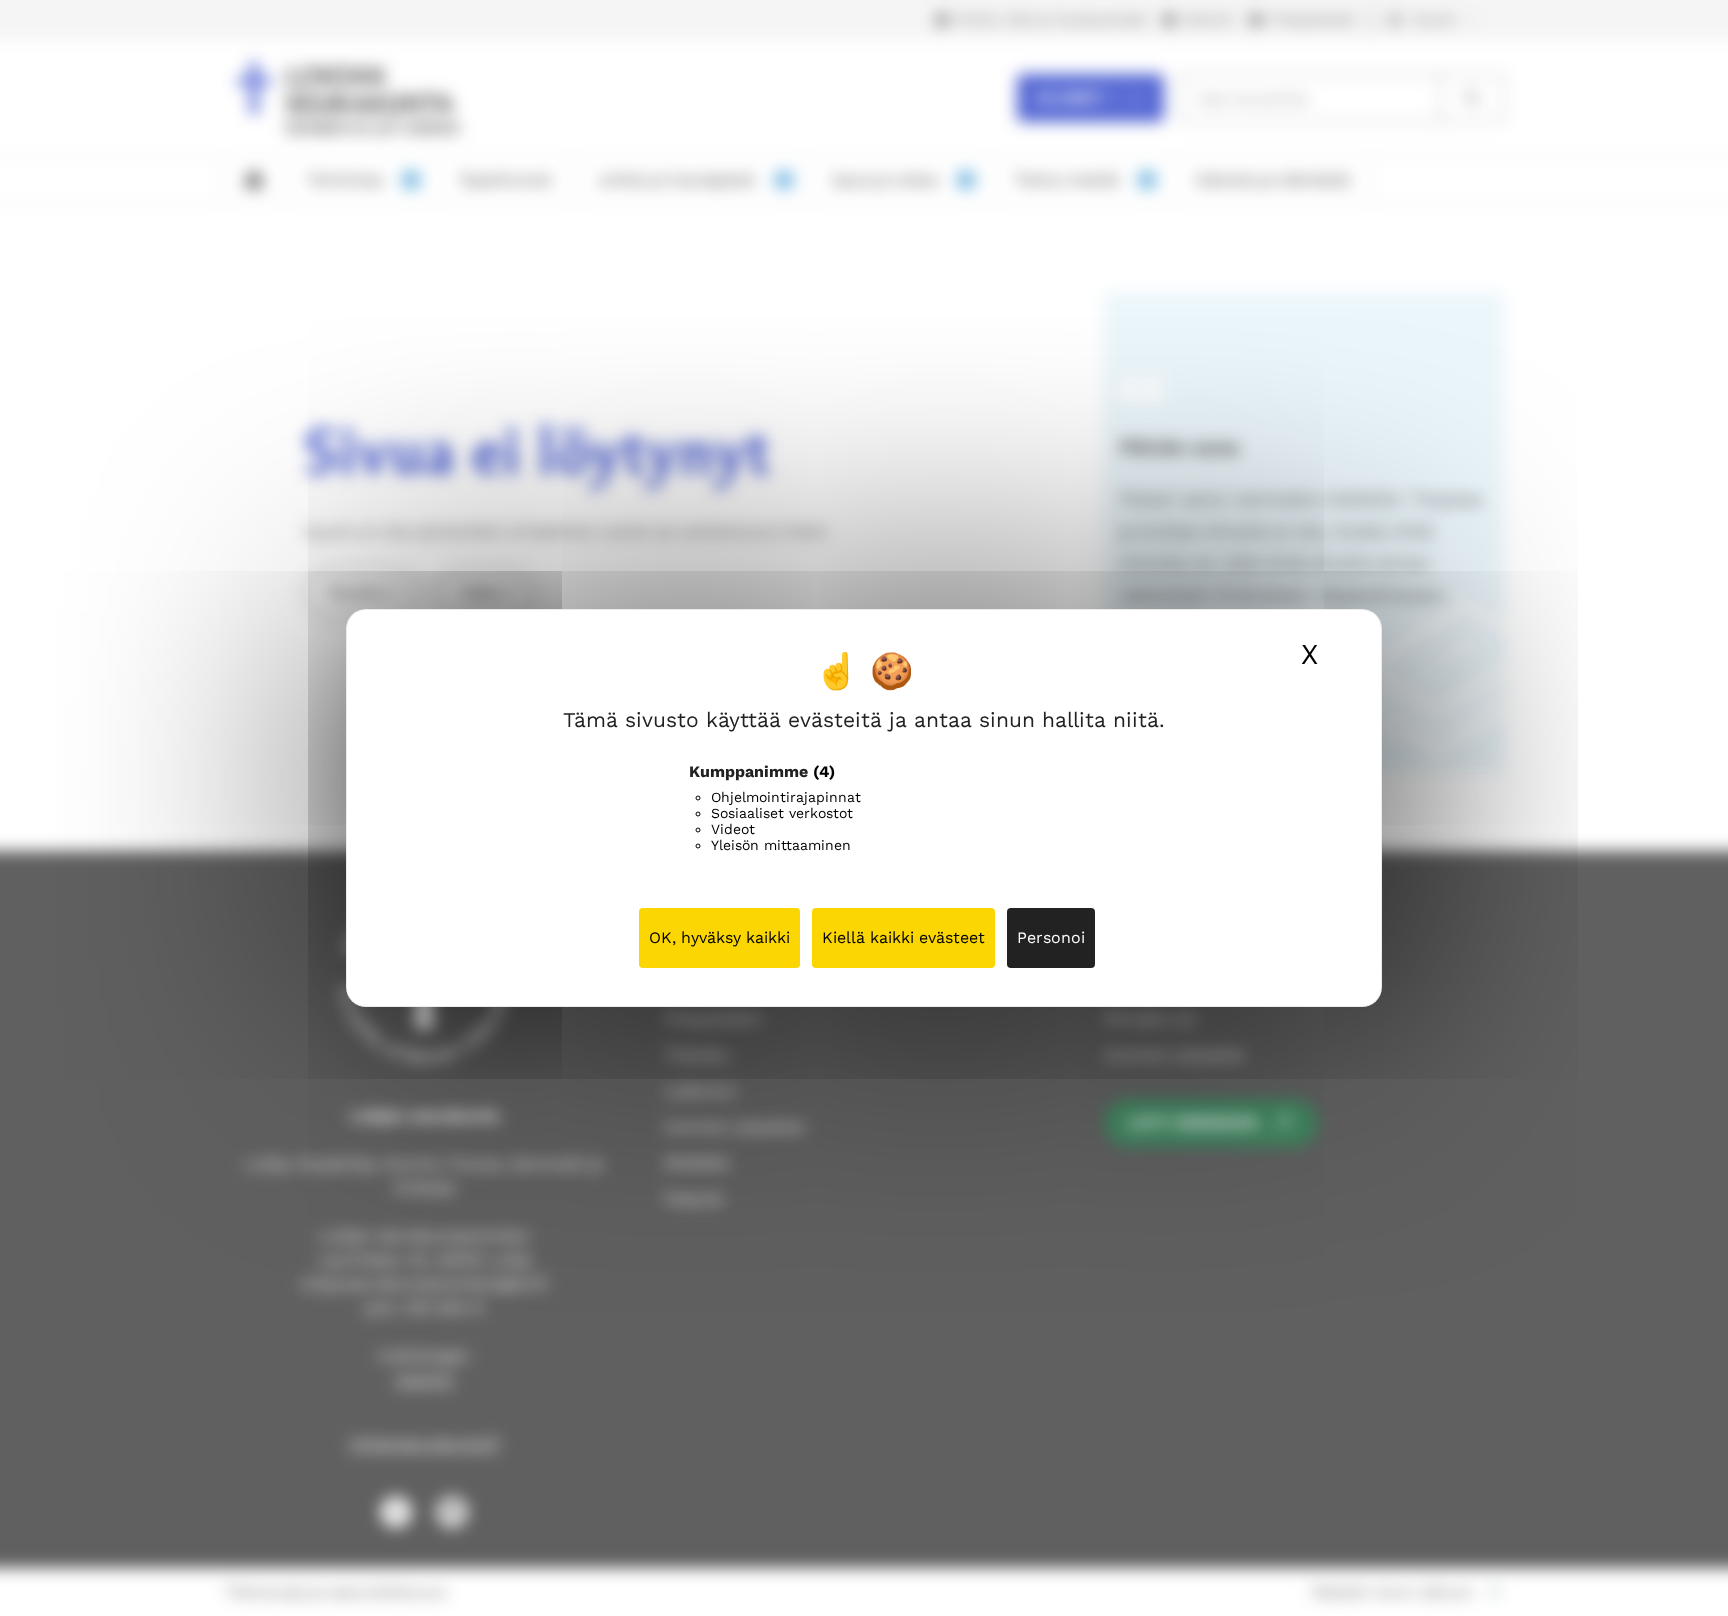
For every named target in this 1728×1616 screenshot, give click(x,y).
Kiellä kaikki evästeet (903, 937)
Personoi (1051, 937)
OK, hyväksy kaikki (719, 937)
